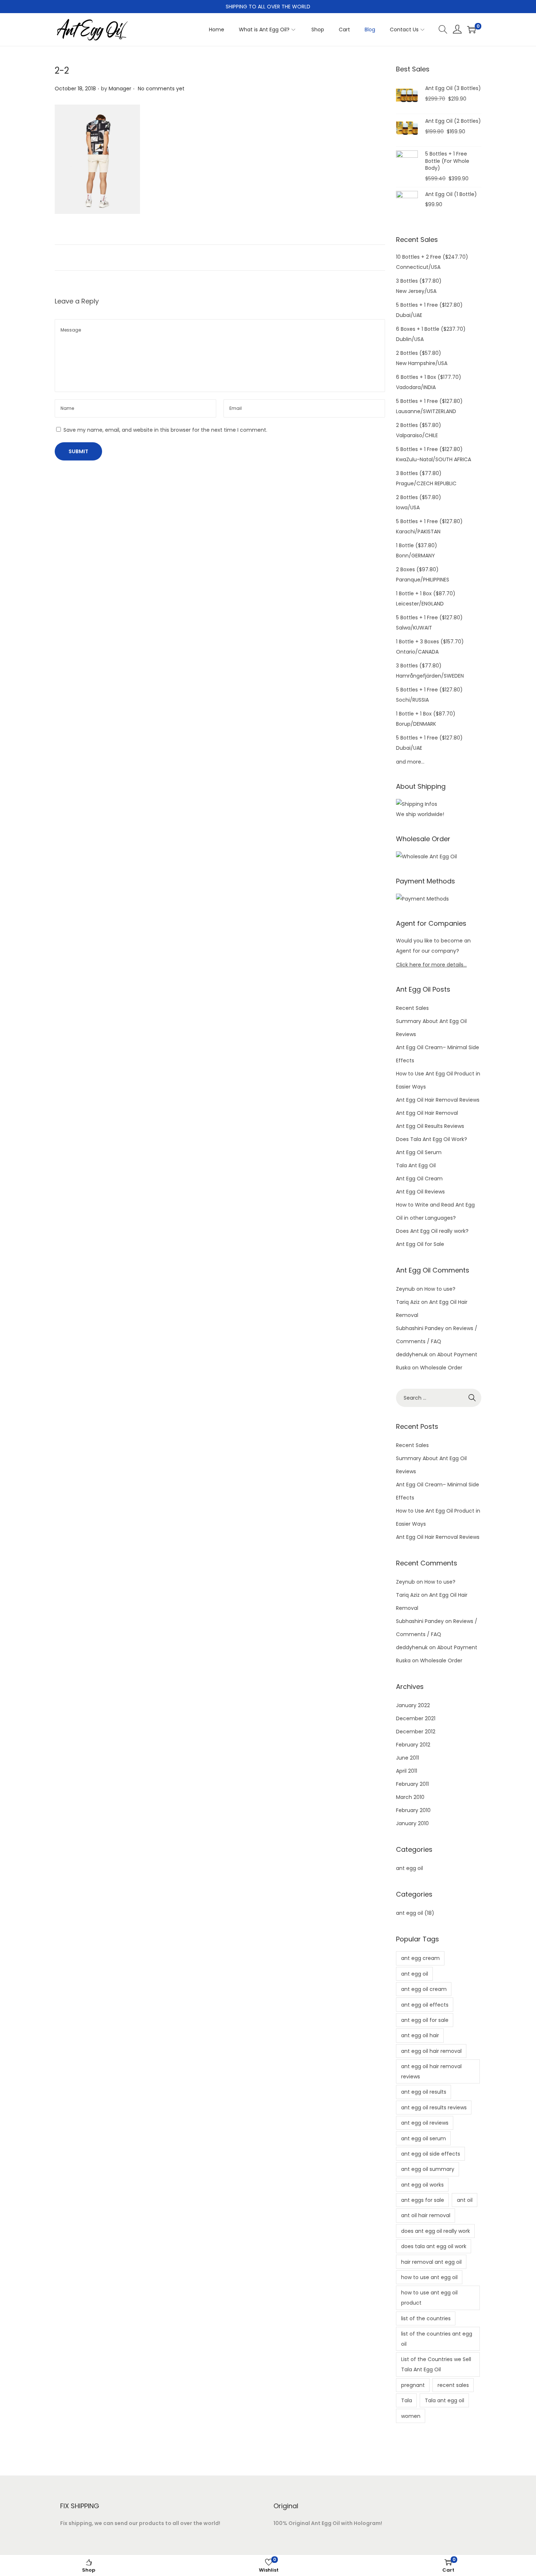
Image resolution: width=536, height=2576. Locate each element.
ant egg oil (409, 1868)
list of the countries (426, 2318)
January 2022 (413, 1705)
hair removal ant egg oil (431, 2262)
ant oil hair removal (426, 2215)
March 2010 (410, 1797)
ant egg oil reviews (425, 2123)
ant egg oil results (424, 2092)
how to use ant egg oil (429, 2277)
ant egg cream (420, 1958)
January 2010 (412, 1823)
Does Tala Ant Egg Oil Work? (432, 1139)
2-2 (62, 70)
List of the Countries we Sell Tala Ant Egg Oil (436, 2364)
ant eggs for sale (423, 2200)
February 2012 (413, 1745)
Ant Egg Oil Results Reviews (430, 1126)
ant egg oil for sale (425, 2020)
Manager (120, 89)
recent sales (453, 2385)
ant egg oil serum (424, 2138)
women (411, 2416)
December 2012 (416, 1732)
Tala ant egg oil (444, 2400)
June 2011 (407, 1758)
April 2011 (407, 1771)
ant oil (465, 2200)
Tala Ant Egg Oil (416, 1165)
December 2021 (416, 1718)
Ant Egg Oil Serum (419, 1152)
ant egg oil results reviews (434, 2108)
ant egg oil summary (428, 2169)
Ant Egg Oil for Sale (420, 1244)
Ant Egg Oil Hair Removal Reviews (438, 1100)
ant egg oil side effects (431, 2154)
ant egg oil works (422, 2185)
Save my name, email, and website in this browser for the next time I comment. (165, 430)
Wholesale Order (441, 1368)
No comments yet (161, 89)
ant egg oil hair (420, 2035)
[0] (471, 30)
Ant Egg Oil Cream (419, 1179)
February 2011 (412, 1784)
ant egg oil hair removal (431, 2051)
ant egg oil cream (424, 1989)
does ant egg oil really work (436, 2231)
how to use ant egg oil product (429, 2298)
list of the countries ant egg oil (437, 2339)
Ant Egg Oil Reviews (420, 1192)
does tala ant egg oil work (434, 2246)
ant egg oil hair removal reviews (431, 2071)
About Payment (457, 1354)
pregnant (413, 2385)
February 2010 (413, 1810)
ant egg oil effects (425, 2005)
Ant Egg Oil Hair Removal (427, 1113)
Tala (407, 2400)
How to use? (440, 1289)
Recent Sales (412, 1008)
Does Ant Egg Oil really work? (432, 1231)
